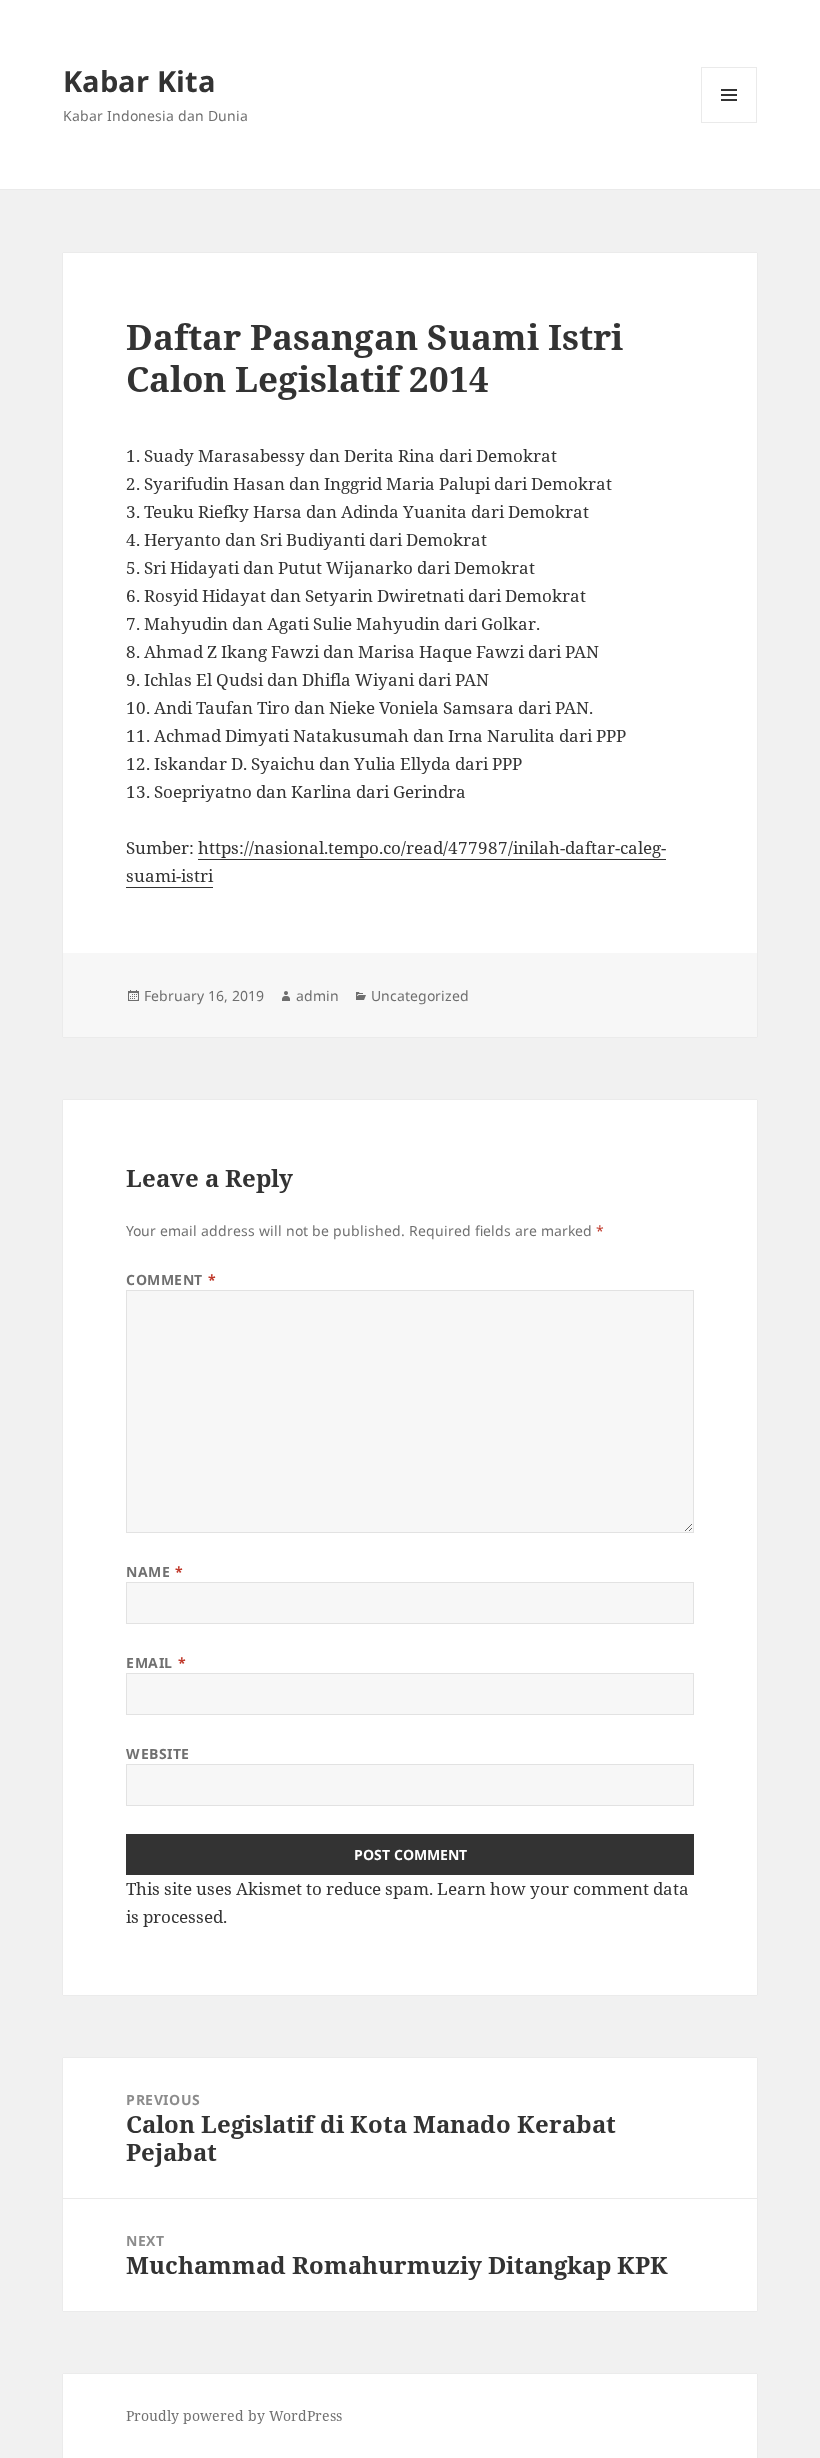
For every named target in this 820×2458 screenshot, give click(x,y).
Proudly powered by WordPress (234, 2415)
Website (158, 1753)
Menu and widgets (729, 122)
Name (154, 1571)
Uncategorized (420, 995)
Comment (171, 1279)
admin (317, 995)
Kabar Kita (139, 80)
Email (156, 1662)
